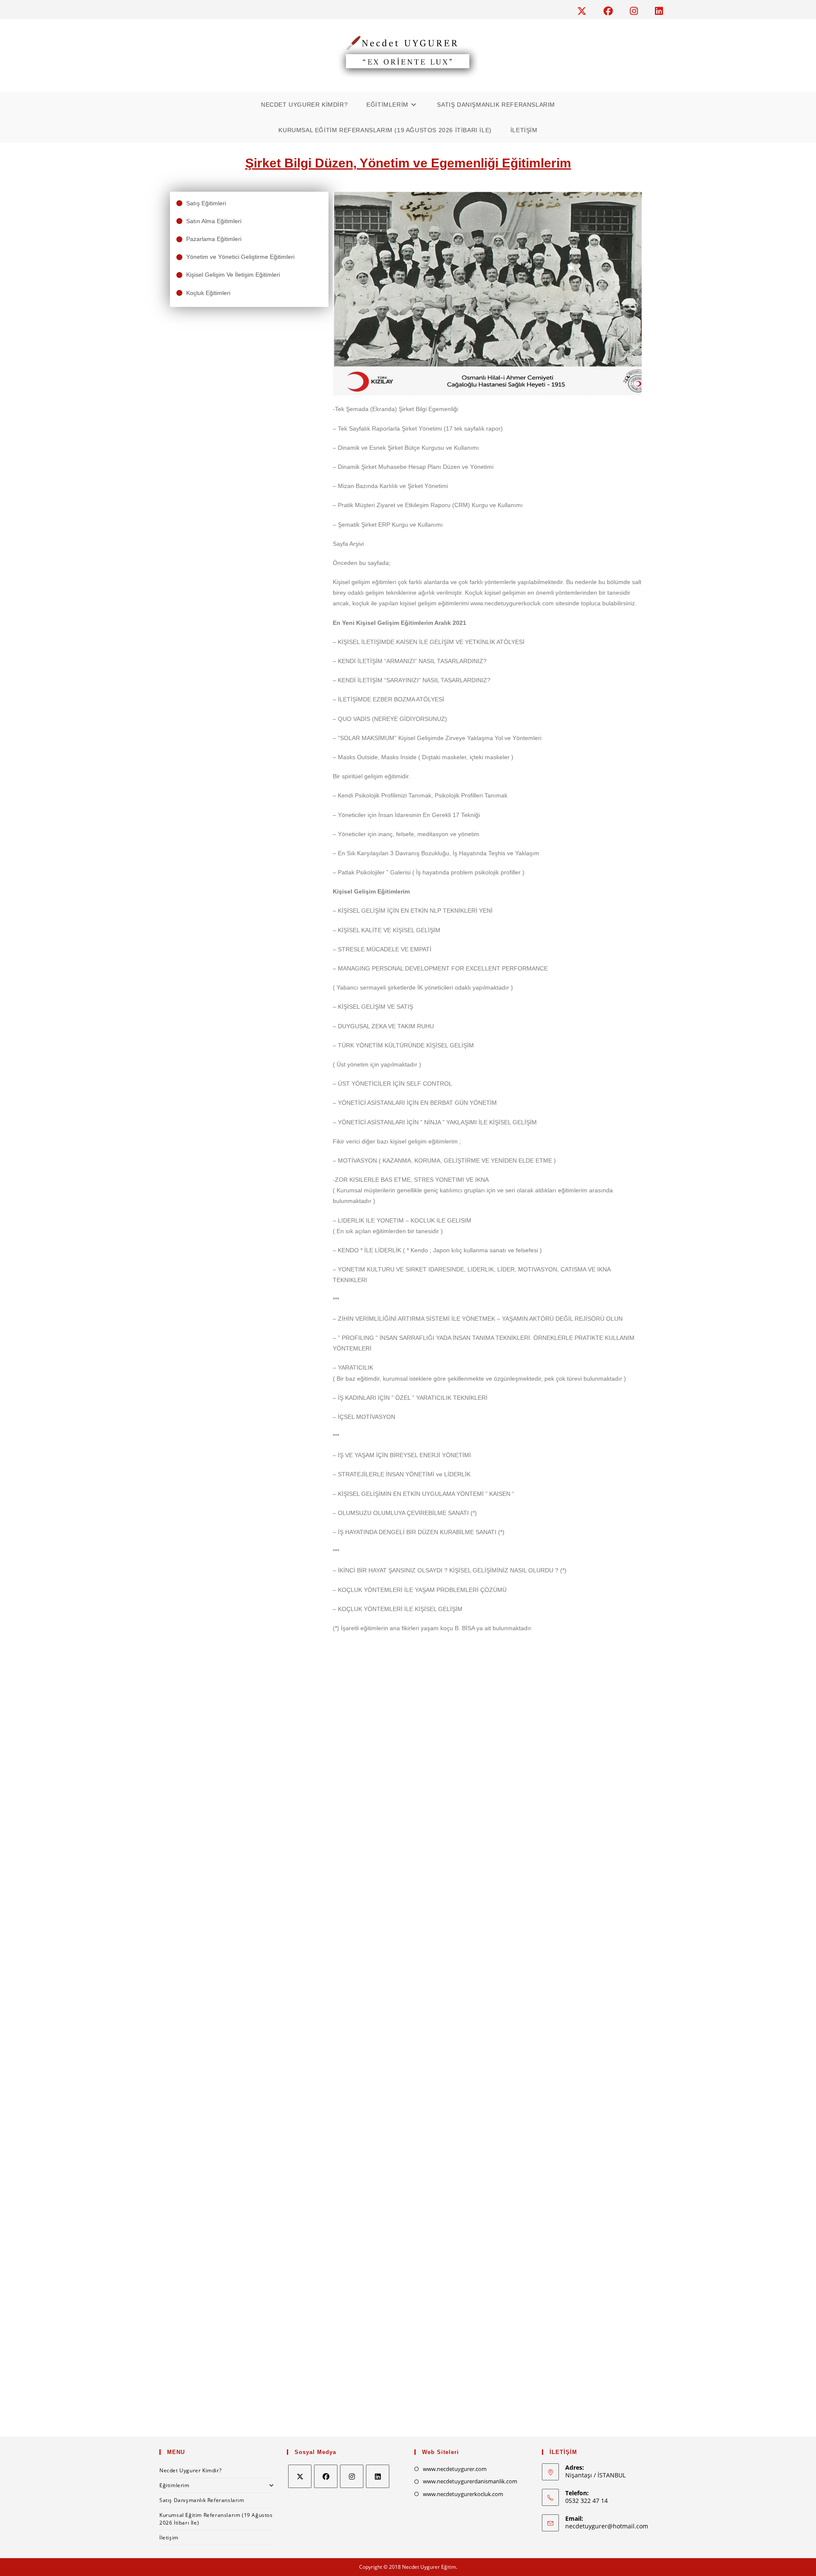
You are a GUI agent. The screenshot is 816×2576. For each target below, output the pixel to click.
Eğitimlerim (174, 2485)
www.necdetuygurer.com (455, 2469)
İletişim (169, 2538)
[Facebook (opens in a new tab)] (612, 11)
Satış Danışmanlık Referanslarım (202, 2500)
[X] (300, 2476)
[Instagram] (352, 2476)
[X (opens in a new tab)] (586, 11)
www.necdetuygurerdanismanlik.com (470, 2481)
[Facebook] (326, 2476)
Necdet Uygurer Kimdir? (190, 2470)
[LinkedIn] (378, 2476)
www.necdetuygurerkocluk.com (463, 2494)
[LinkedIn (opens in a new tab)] (657, 11)
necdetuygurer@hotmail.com (607, 2526)
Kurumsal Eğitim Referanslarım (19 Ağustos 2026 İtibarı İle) (216, 2519)
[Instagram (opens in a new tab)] (638, 11)
